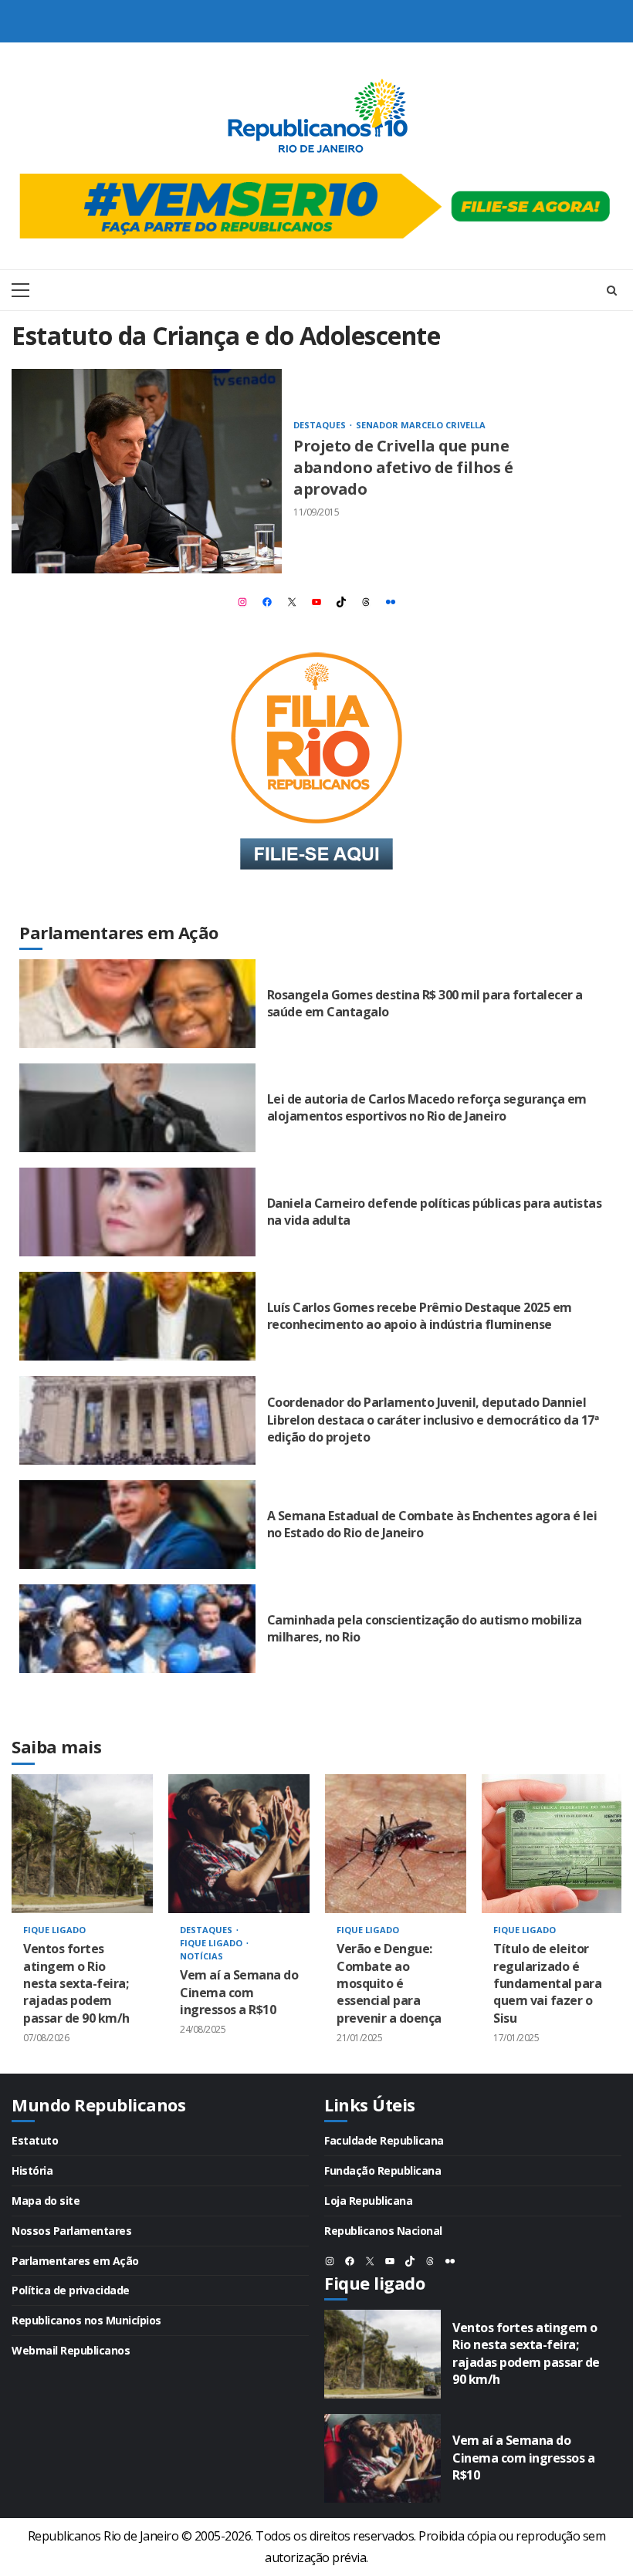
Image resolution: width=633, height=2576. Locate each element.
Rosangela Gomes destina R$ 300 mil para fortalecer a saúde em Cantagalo (137, 1004)
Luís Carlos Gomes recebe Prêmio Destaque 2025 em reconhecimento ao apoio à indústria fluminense (137, 1316)
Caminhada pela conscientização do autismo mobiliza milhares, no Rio (137, 1629)
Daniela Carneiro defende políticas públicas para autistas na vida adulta (137, 1212)
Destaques (321, 425)
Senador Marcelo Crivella (421, 425)
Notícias (201, 1956)
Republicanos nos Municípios (86, 2320)
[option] (82, 1924)
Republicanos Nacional (383, 2231)
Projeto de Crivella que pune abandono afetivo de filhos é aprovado (147, 471)
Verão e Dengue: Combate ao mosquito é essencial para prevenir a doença (396, 1844)
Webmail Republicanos (71, 2350)
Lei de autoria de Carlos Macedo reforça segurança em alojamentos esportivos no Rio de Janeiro (137, 1108)
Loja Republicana (368, 2201)
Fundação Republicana (383, 2170)
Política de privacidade (71, 2290)
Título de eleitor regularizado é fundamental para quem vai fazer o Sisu (552, 1844)
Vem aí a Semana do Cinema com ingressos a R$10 (239, 1844)
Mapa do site (46, 2201)
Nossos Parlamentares (71, 2231)
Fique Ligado (54, 1930)
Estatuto (35, 2140)
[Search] (612, 290)
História (32, 2170)
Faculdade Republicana (384, 2140)
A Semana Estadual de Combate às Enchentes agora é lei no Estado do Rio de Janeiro (137, 1525)
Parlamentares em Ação (75, 2261)
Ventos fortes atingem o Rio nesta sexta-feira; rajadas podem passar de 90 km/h (82, 1844)
